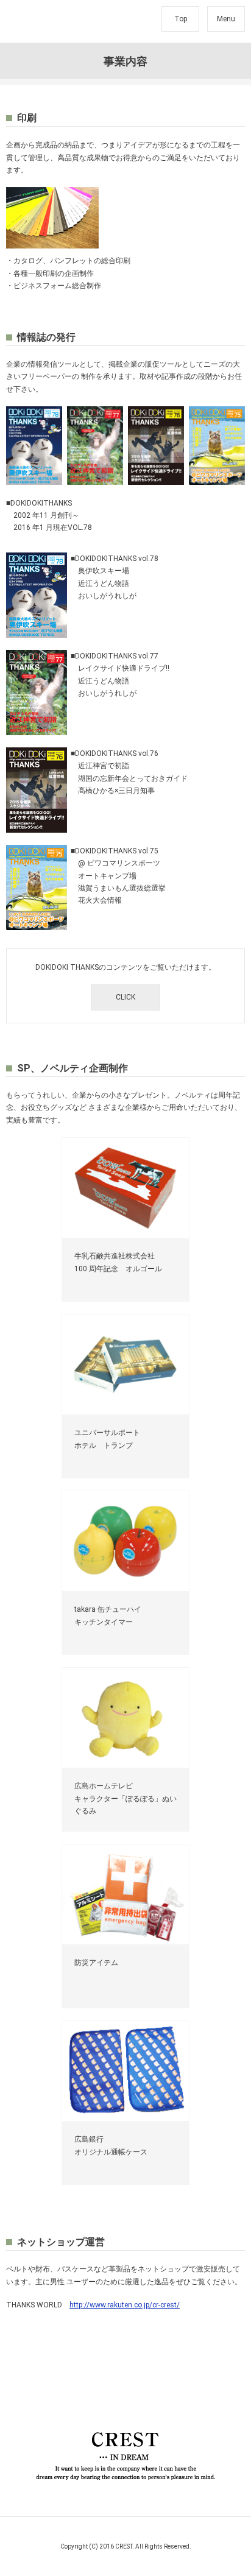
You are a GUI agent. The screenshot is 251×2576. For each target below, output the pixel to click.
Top (181, 19)
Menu (226, 19)
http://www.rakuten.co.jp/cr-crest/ (125, 2305)
